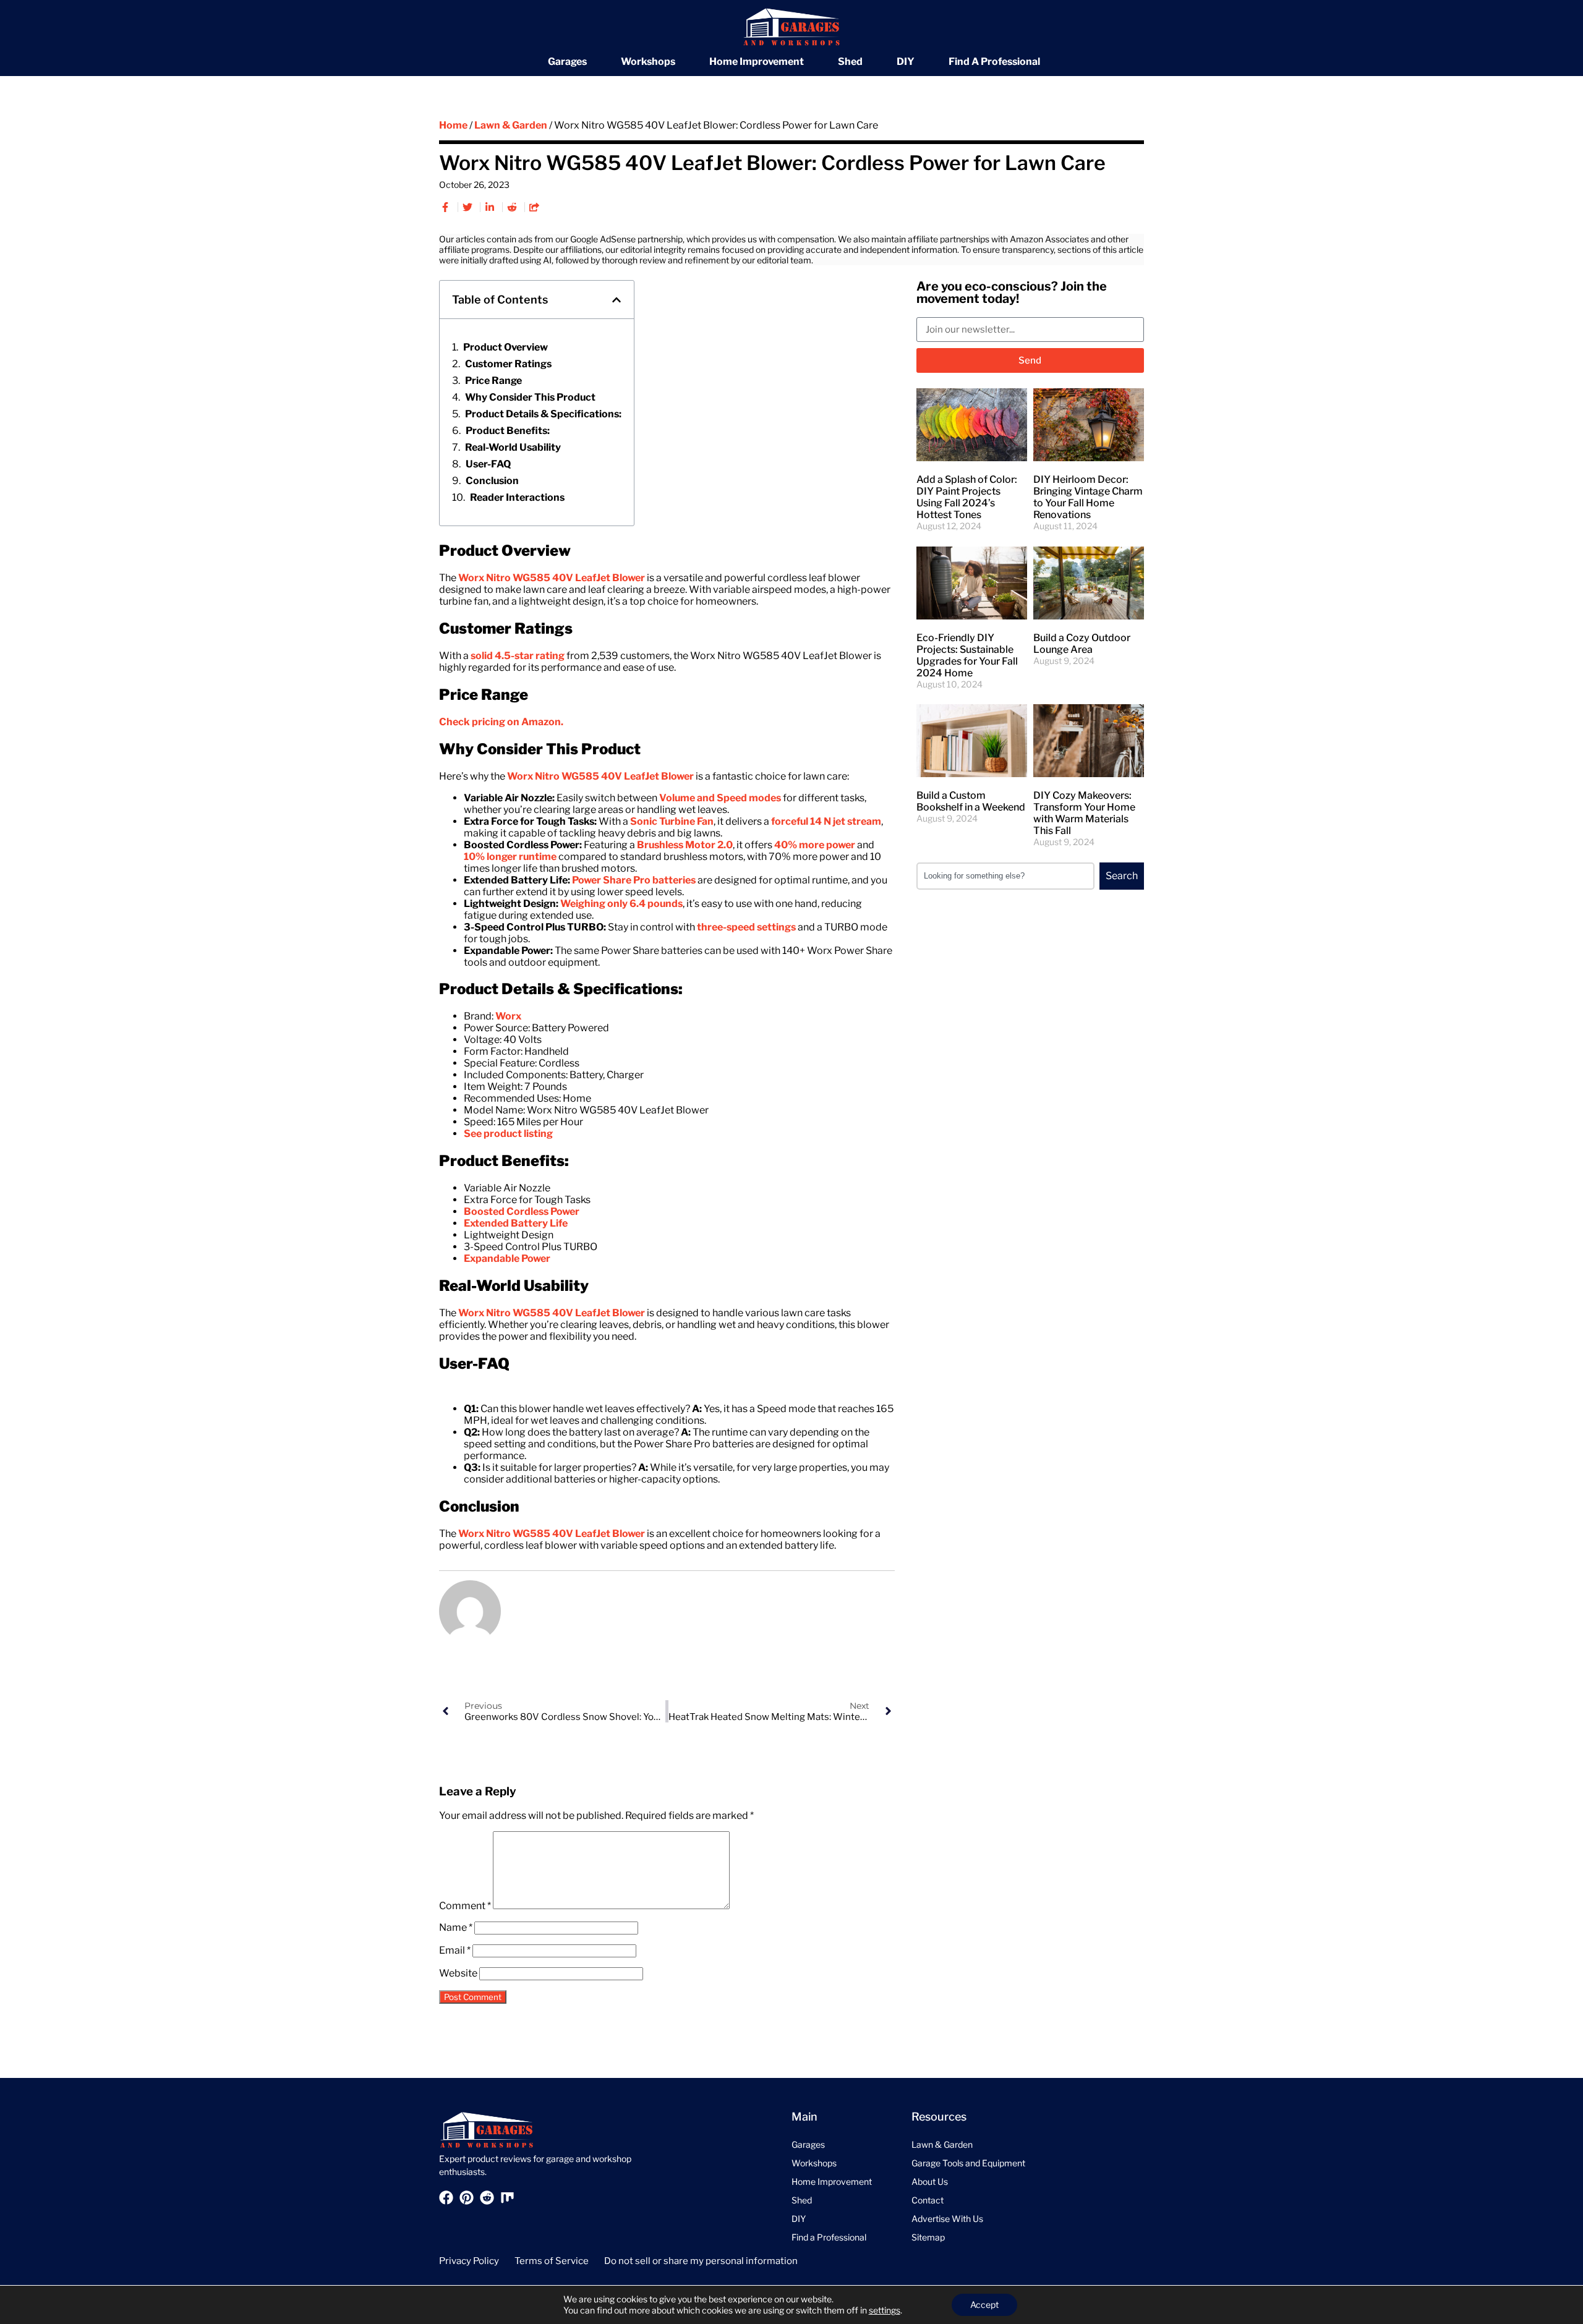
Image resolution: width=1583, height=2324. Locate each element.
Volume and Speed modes (720, 798)
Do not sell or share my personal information (701, 2261)
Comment (465, 1906)
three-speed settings (746, 927)
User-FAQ (488, 464)
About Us (930, 2181)
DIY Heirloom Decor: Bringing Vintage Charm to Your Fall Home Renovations (1088, 497)
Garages (567, 62)
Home (453, 125)
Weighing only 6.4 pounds (621, 904)
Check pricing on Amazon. (501, 722)
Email (455, 1950)
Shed (850, 62)
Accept (984, 2305)
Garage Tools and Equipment (968, 2163)
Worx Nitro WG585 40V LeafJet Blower (552, 578)
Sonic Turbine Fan (672, 821)
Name (456, 1927)
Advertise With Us (947, 2219)
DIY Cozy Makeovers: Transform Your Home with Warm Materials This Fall (1084, 813)
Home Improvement (757, 62)
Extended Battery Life (516, 1223)
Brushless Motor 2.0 (685, 845)
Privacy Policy (469, 2261)
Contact (928, 2200)
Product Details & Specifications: (543, 414)
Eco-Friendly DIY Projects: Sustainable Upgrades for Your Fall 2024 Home (967, 655)
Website (458, 1973)
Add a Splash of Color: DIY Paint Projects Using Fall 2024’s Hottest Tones (967, 497)
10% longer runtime (510, 857)
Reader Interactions (517, 497)
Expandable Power (507, 1258)
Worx (508, 1016)
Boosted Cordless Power (522, 1211)
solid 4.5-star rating (518, 656)
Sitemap (928, 2237)
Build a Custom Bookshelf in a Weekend (971, 801)
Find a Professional (994, 62)
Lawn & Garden (511, 125)
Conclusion (492, 481)
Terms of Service (552, 2261)
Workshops (648, 62)
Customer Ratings (508, 364)
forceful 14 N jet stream (826, 821)
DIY (906, 62)
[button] (617, 300)
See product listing (508, 1134)
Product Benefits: (508, 431)
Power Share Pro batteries (634, 880)
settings (885, 2310)
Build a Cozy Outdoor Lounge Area (1082, 644)
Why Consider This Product (530, 397)
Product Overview (506, 347)
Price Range (493, 381)
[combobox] (1005, 876)
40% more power (815, 845)
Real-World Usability (513, 447)
